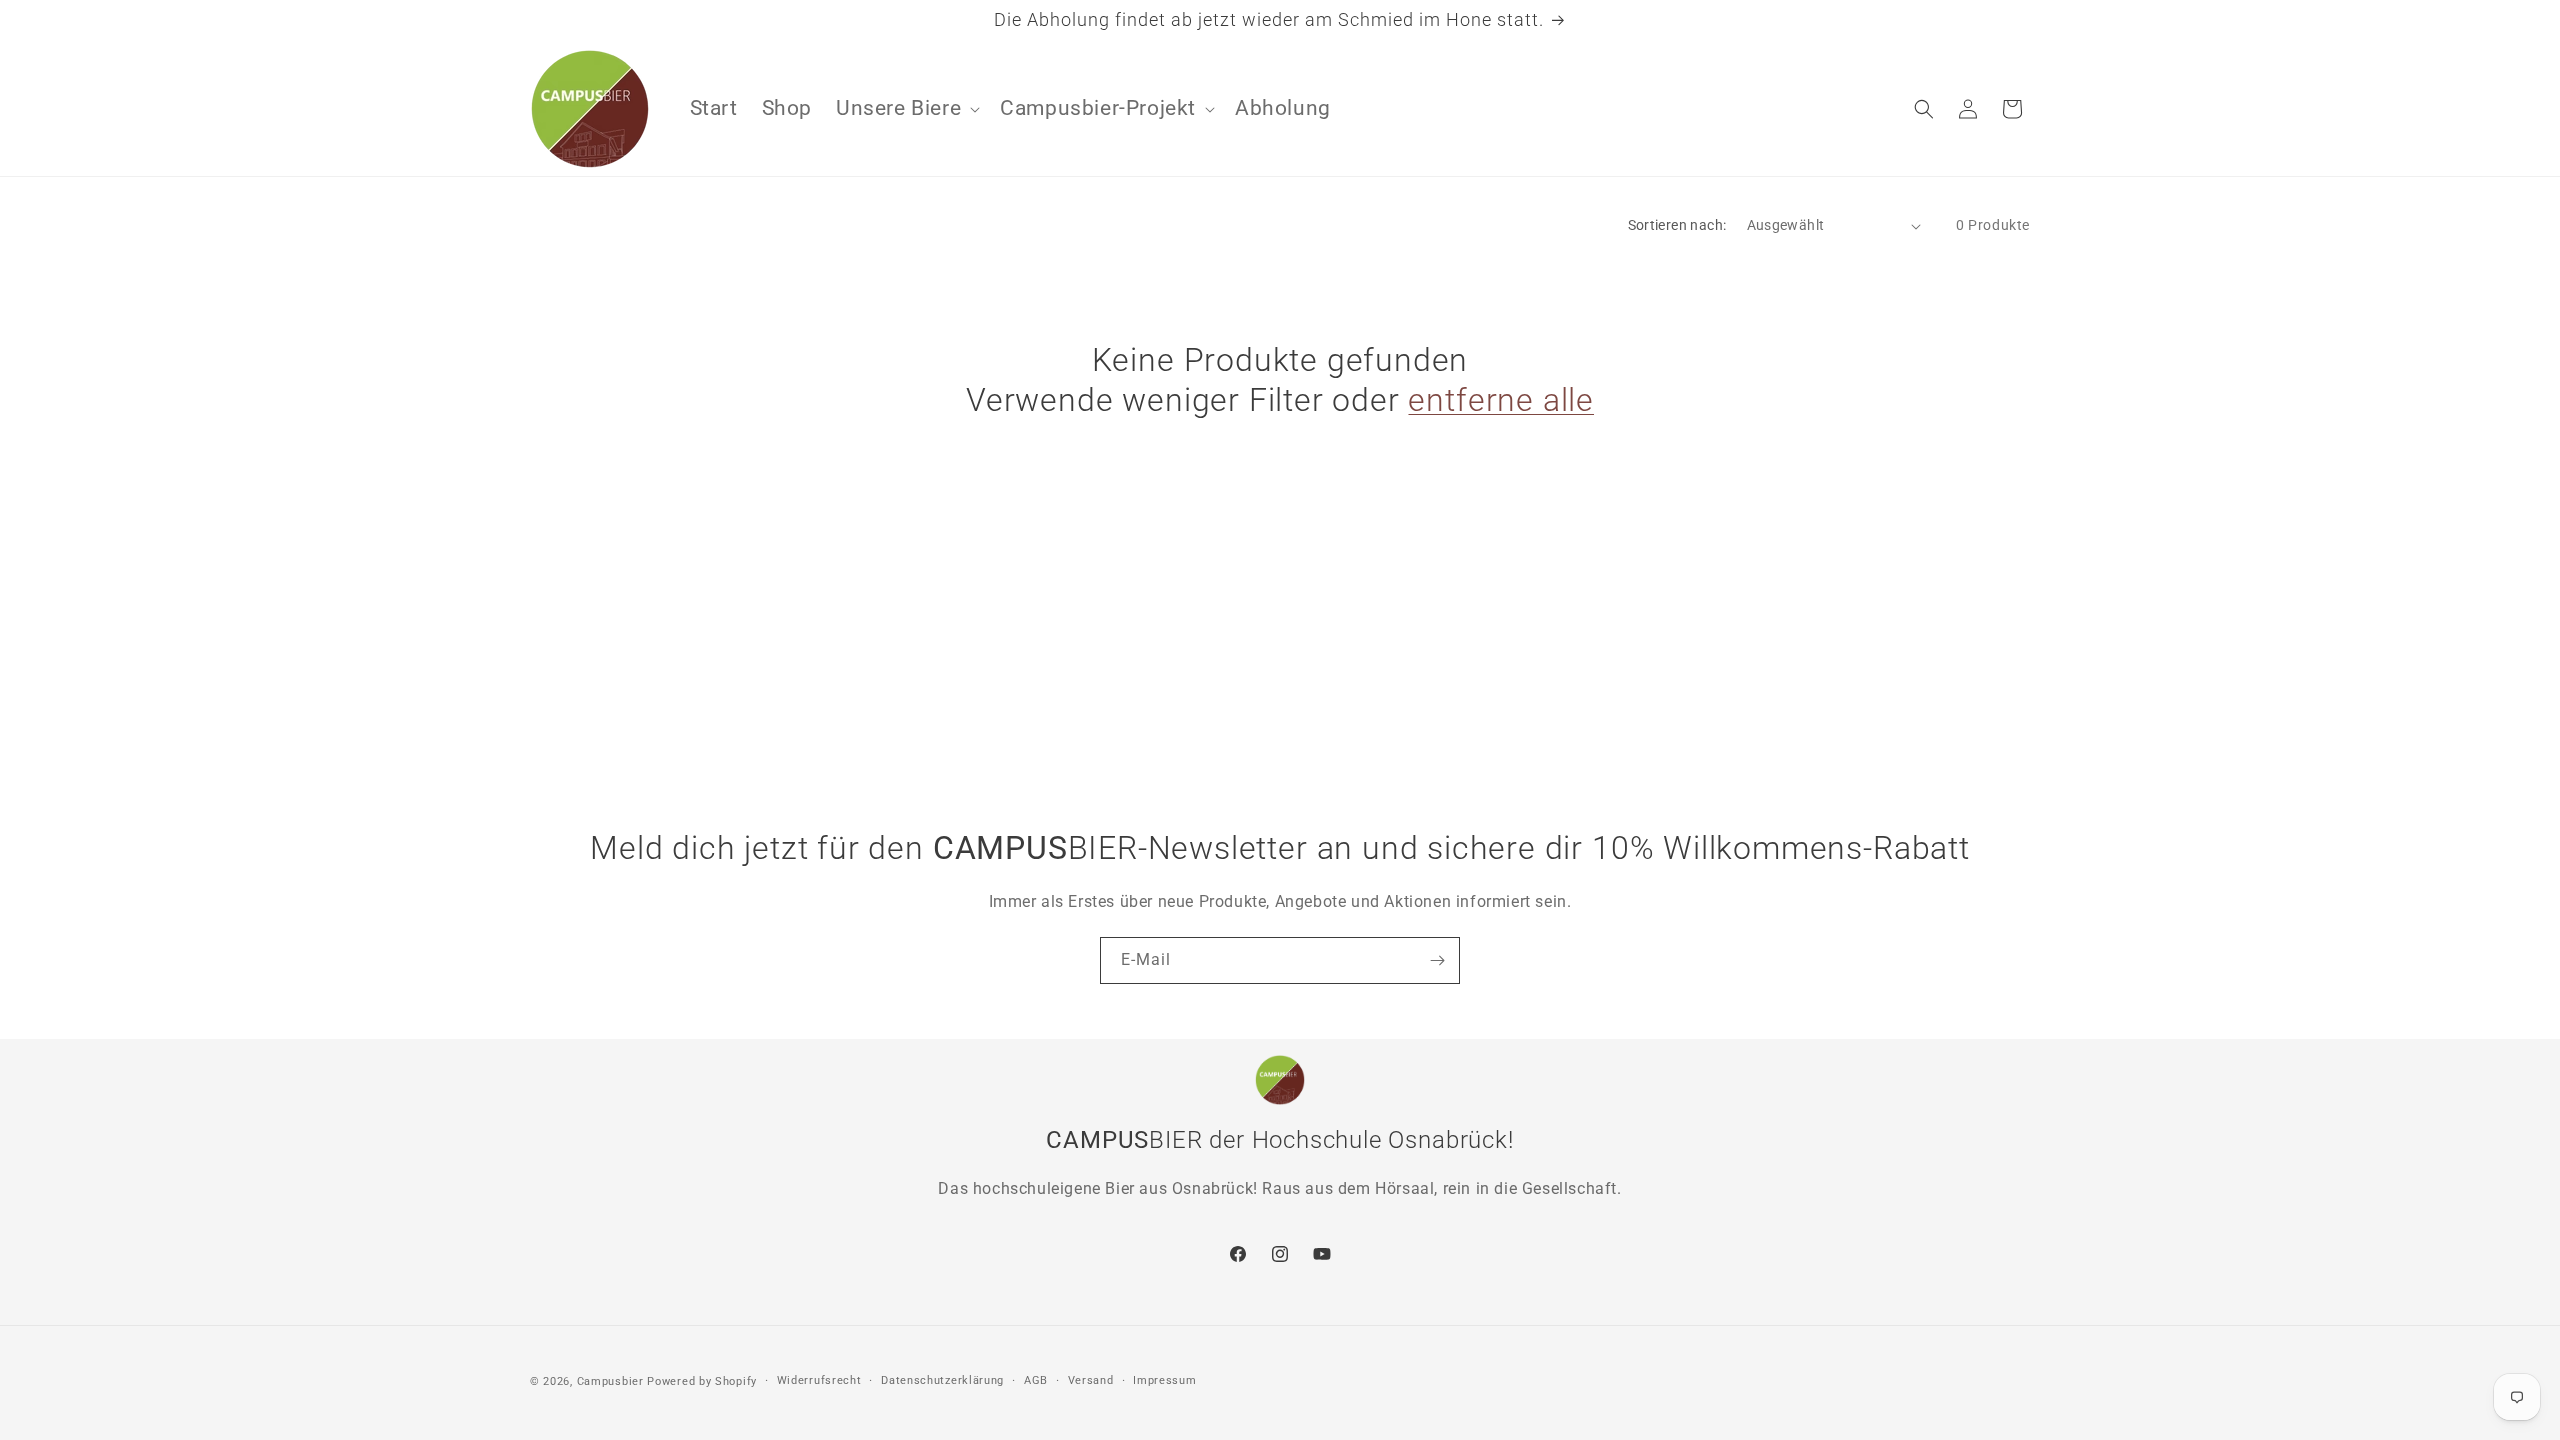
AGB (1036, 1380)
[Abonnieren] (1437, 960)
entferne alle (1501, 400)
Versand (1091, 1380)
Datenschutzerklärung (942, 1380)
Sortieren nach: (1677, 225)
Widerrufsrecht (819, 1380)
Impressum (1164, 1380)
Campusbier (610, 1381)
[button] (906, 108)
